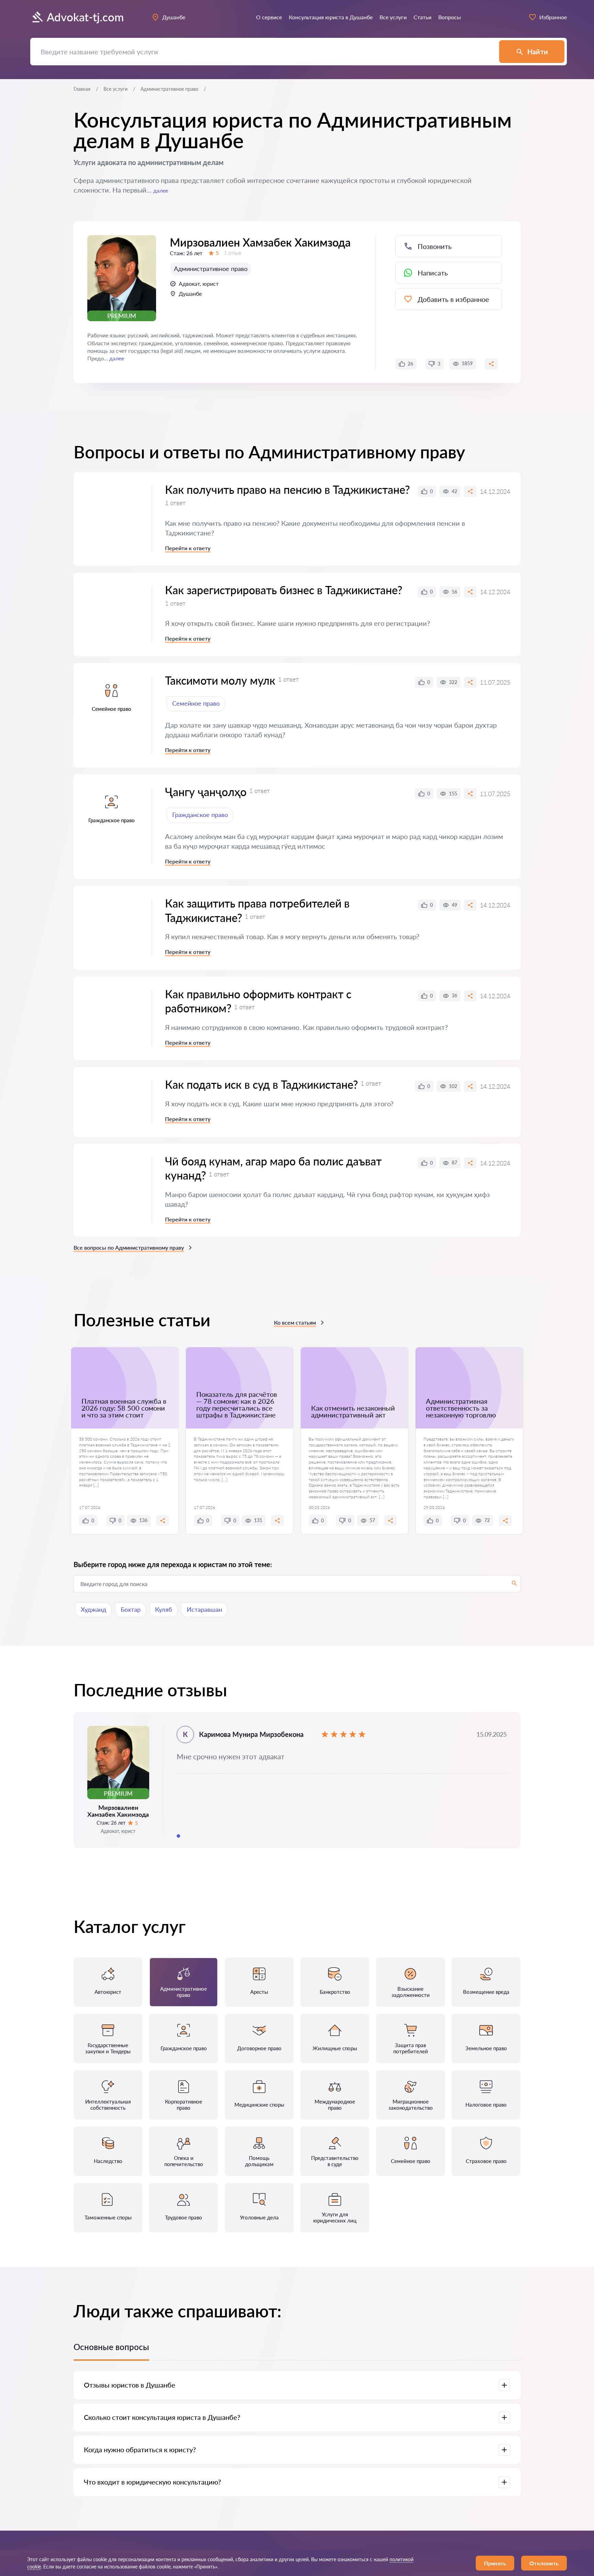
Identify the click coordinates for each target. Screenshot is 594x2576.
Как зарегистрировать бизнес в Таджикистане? (284, 590)
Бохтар (131, 1609)
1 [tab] (178, 1836)
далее (161, 190)
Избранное (553, 17)
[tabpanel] (297, 1780)
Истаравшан (204, 1609)
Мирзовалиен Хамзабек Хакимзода (260, 242)
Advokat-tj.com (85, 17)
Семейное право (196, 703)
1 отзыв (233, 253)
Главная (82, 89)
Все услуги (115, 89)
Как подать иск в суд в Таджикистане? (261, 1084)
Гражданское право (200, 815)
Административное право (211, 269)
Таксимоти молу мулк (220, 680)
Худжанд (93, 1609)
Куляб (164, 1609)
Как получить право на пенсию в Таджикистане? (287, 490)
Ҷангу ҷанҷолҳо (206, 792)
